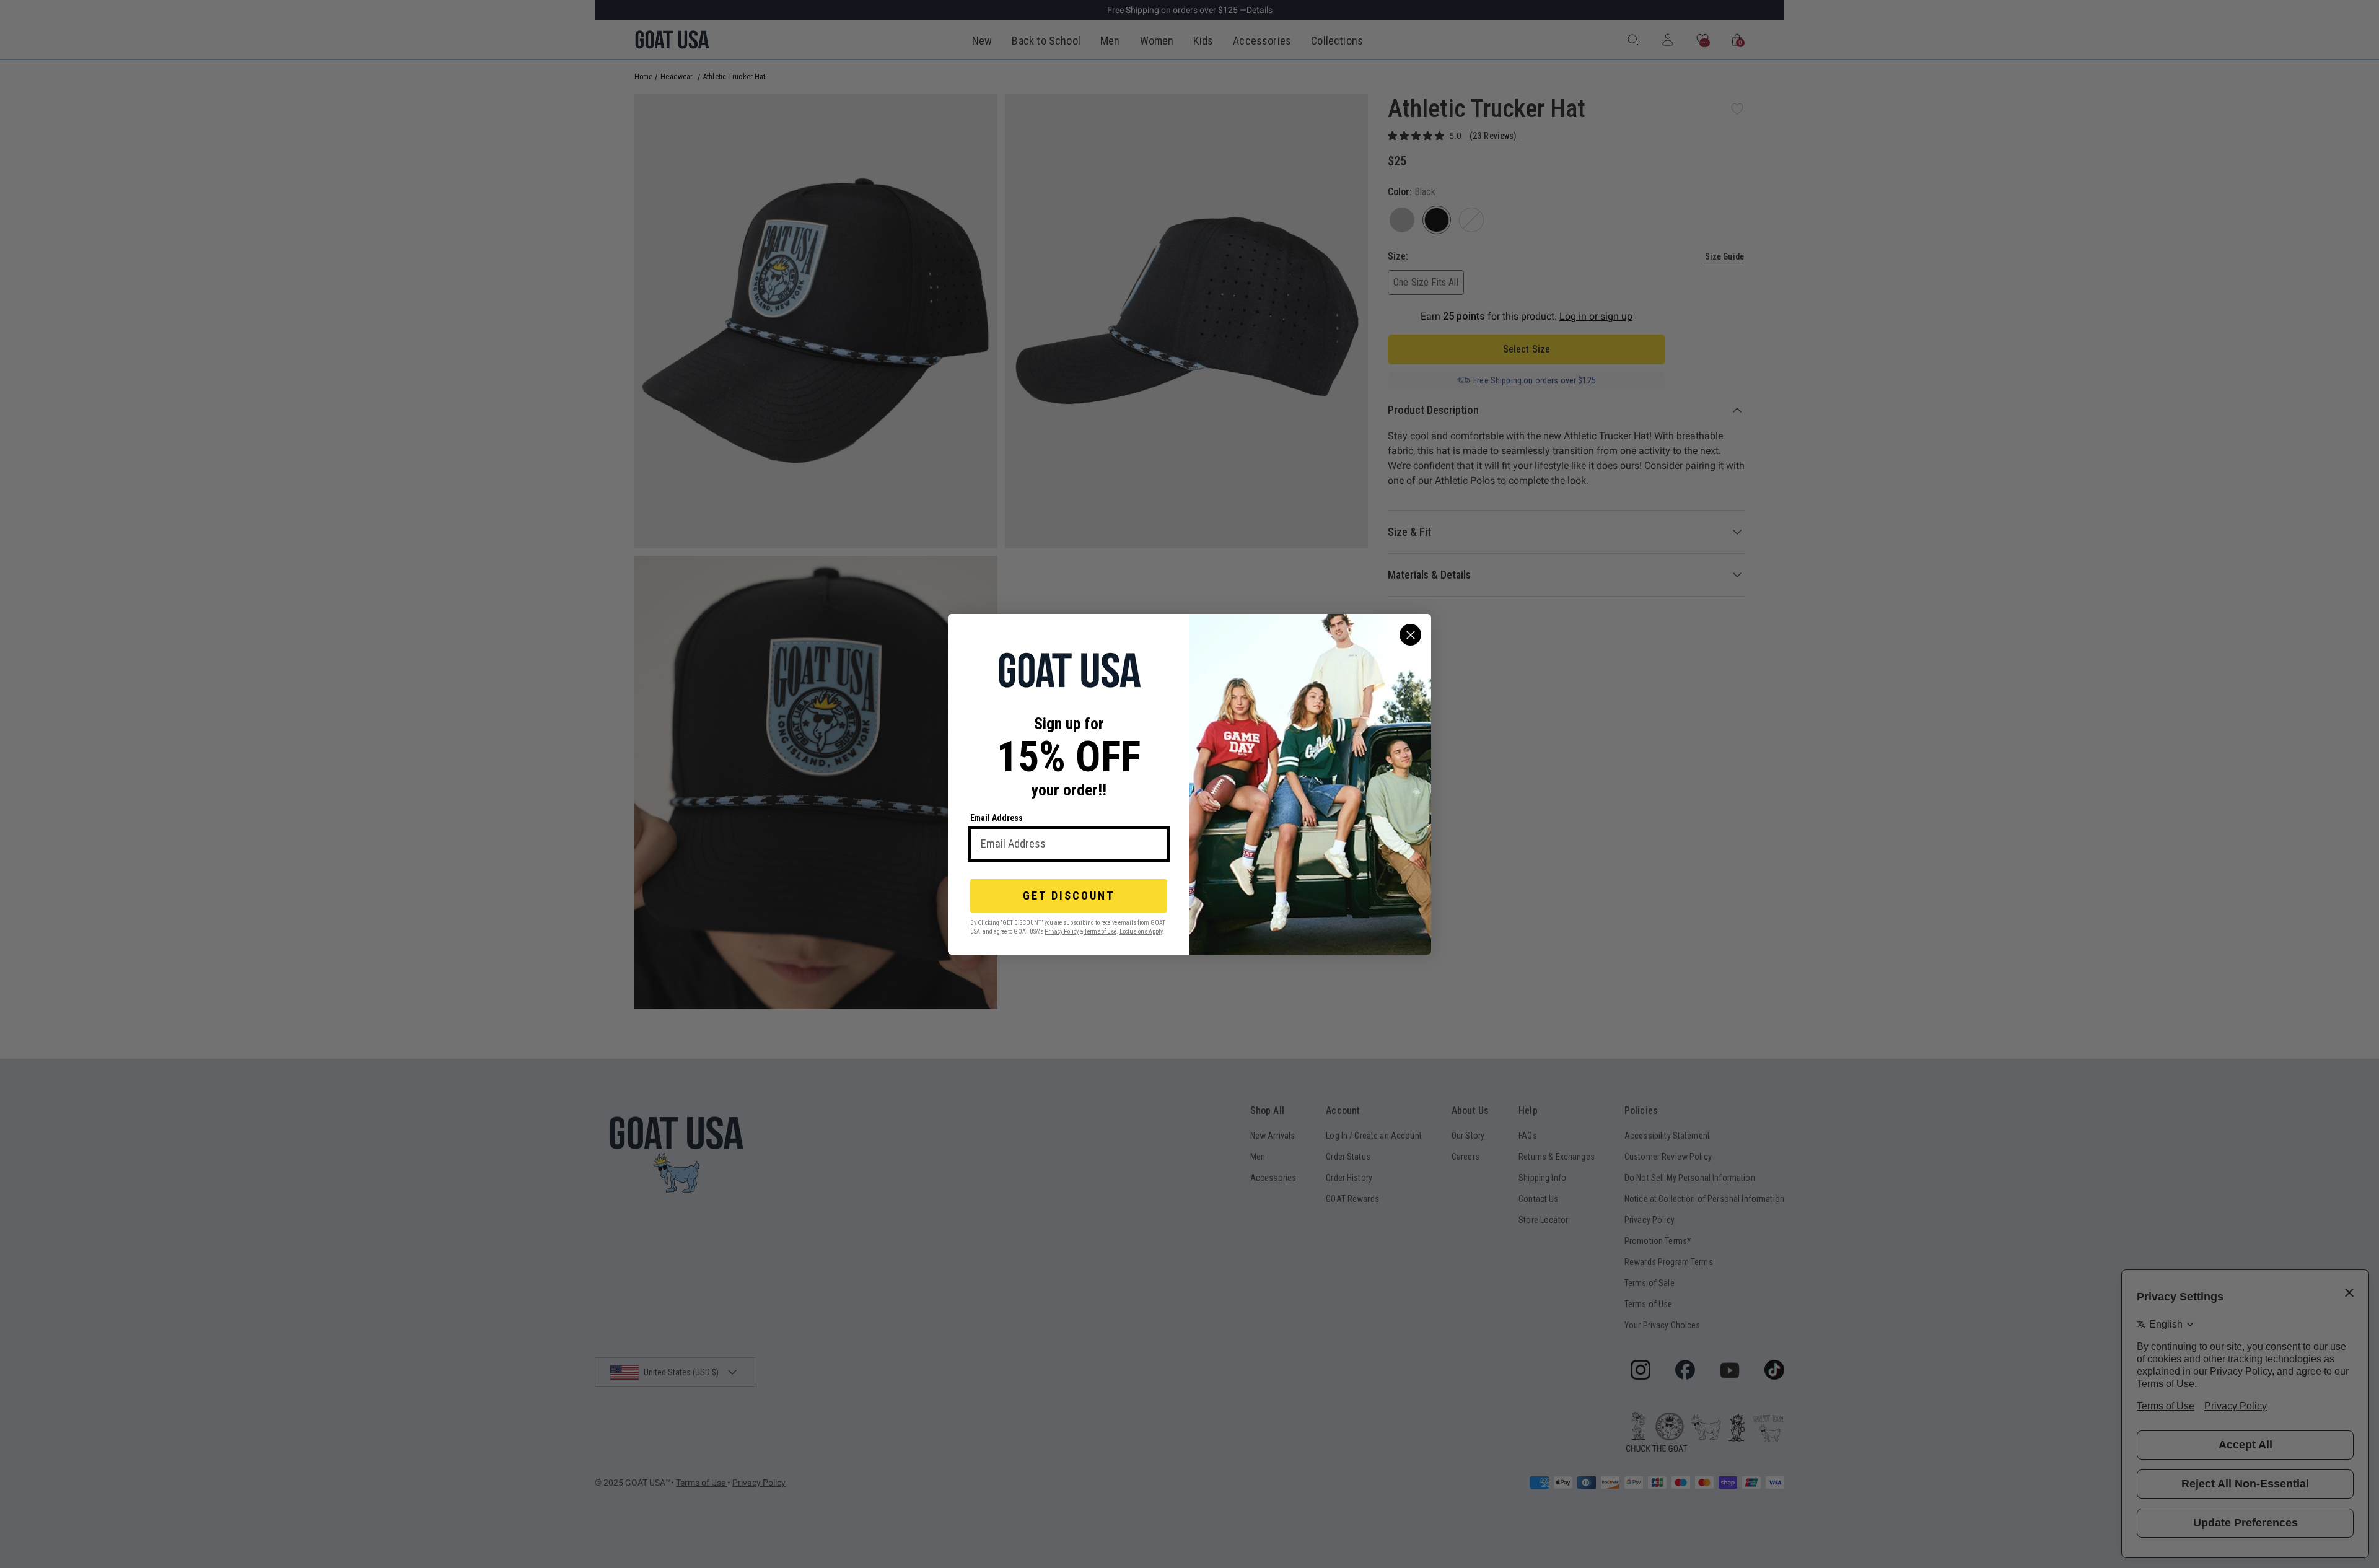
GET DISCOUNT (1069, 896)
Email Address (997, 818)
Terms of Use (1100, 931)
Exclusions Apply (1141, 931)
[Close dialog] (1410, 635)
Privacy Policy (1062, 931)
